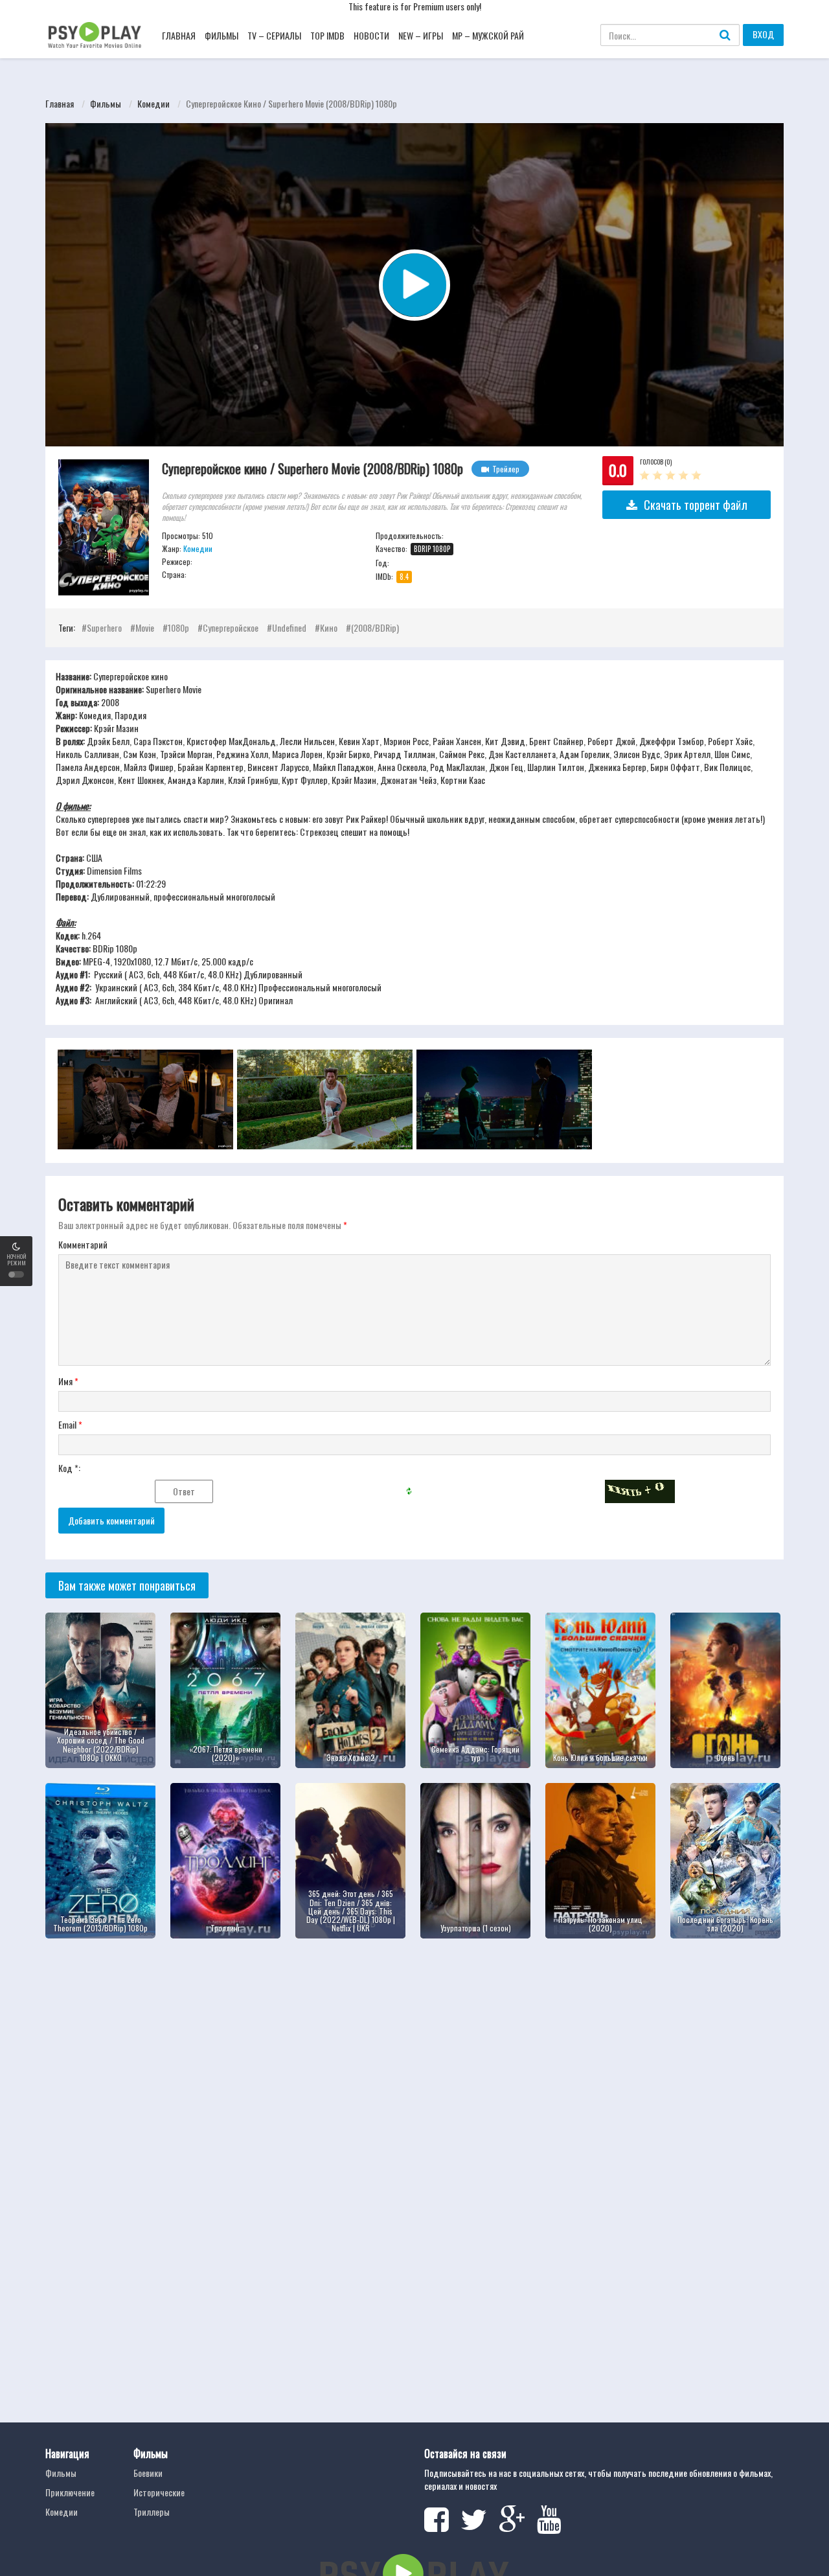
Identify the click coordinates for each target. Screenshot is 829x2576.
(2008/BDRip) (375, 627)
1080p (178, 627)
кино (329, 627)
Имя (68, 1381)
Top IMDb (327, 35)
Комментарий (83, 1245)
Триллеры (152, 2512)
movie (145, 627)
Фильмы (221, 35)
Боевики (148, 2473)
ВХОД (763, 34)
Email (70, 1425)
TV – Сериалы (274, 35)
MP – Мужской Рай (488, 35)
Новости (371, 35)
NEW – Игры (421, 35)
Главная (179, 35)
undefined (289, 627)
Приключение (70, 2492)
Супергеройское (231, 627)
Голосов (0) (656, 462)
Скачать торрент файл (696, 505)
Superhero (104, 627)
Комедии (153, 103)
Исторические (159, 2492)
